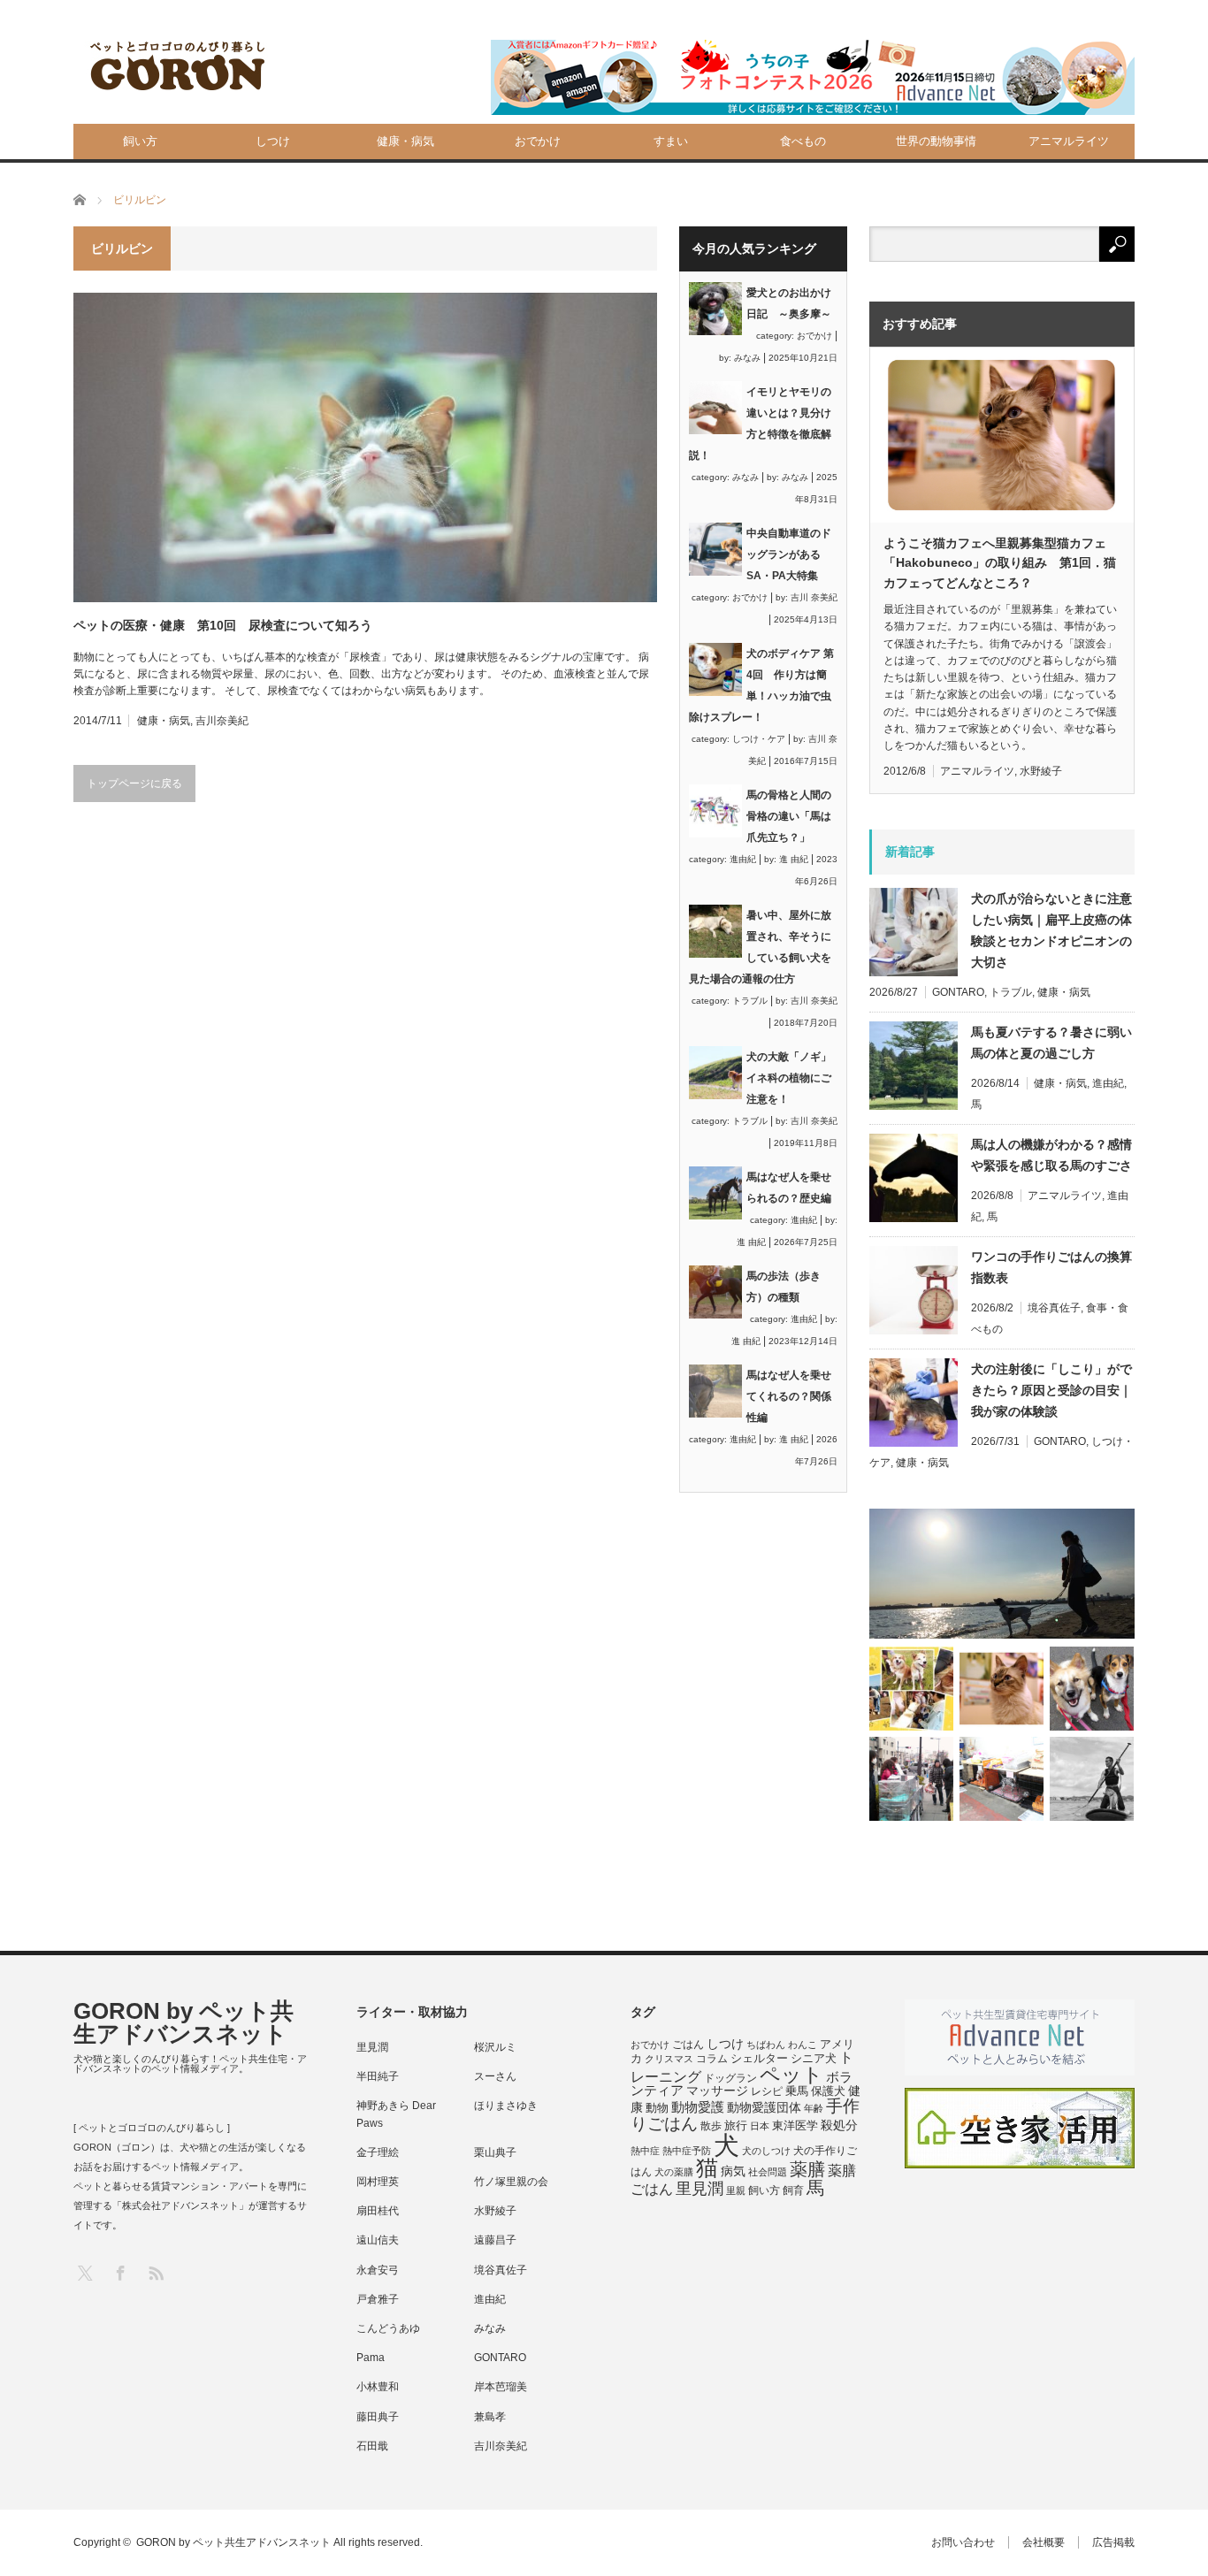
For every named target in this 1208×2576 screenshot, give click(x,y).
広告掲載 (1113, 2542)
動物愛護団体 (764, 2107)
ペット (791, 2075)
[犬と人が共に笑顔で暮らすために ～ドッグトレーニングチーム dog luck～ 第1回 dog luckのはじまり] (1002, 1574)
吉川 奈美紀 (814, 597)
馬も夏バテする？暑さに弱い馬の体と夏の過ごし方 (1051, 1043)
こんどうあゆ (388, 2328)
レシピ (767, 2091)
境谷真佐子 (1054, 1308)
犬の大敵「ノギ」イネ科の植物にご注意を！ (789, 1078)
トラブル (750, 1001)
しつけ (273, 141)
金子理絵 (378, 2152)
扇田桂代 (378, 2211)
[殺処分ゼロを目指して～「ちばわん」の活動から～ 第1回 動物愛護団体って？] (1092, 1689)
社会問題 (768, 2172)
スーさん (495, 2076)
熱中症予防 (687, 2151)
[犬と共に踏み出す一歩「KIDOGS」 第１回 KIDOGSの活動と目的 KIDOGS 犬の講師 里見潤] (911, 1689)
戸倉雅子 (378, 2299)
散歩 (711, 2126)
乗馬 (797, 2091)
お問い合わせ (963, 2542)
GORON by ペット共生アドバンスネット (183, 2022)
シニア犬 (814, 2058)
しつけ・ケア (759, 739)
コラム (712, 2059)
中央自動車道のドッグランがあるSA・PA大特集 (789, 554)
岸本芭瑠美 (501, 2387)
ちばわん (766, 2045)
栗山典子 (495, 2152)
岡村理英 (378, 2182)
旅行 (736, 2125)
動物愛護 (698, 2107)
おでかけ (538, 141)
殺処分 (839, 2125)
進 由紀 (794, 859)
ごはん (688, 2045)
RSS (155, 2272)
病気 (733, 2171)
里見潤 (372, 2047)
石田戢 (372, 2446)
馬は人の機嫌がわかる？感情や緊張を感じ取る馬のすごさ (1051, 1155)
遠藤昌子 (495, 2240)
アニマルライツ (1069, 141)
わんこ (803, 2045)
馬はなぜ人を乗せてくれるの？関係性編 (789, 1396)
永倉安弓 (378, 2270)
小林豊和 (378, 2387)
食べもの (803, 141)
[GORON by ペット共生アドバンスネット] (179, 67)
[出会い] (1092, 1779)
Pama (371, 2358)
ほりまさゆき (506, 2106)
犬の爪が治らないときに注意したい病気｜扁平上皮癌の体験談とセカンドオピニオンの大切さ (1051, 930)
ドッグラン (730, 2078)
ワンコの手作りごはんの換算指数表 (1051, 1267)
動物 (657, 2108)
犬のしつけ (766, 2151)
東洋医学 (795, 2126)
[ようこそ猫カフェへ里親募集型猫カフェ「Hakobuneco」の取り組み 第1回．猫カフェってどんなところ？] (1002, 1689)
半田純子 (378, 2076)
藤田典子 (378, 2417)
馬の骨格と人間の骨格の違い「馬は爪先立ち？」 (789, 816)
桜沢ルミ (495, 2047)
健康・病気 (405, 141)
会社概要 (1044, 2542)
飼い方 (140, 141)
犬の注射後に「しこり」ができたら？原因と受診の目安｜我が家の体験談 (1051, 1390)
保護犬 (828, 2091)
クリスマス (669, 2059)
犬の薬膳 (674, 2172)
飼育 (793, 2190)
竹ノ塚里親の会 (511, 2182)
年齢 (814, 2108)
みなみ (747, 358)
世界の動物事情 (936, 141)
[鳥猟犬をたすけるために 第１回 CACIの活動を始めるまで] (1002, 1779)
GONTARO (958, 992)
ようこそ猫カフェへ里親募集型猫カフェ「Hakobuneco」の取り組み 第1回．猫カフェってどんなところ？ (1000, 563)
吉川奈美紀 (222, 721)
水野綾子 (1041, 771)
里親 (736, 2190)
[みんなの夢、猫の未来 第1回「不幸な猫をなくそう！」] (911, 1779)
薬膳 (807, 2169)
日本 (760, 2126)
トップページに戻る (134, 784)
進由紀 (743, 859)
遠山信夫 (378, 2240)
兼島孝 (490, 2417)
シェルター (759, 2058)
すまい (671, 141)
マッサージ (717, 2091)
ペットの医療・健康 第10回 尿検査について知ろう (223, 625)
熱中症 (645, 2151)
